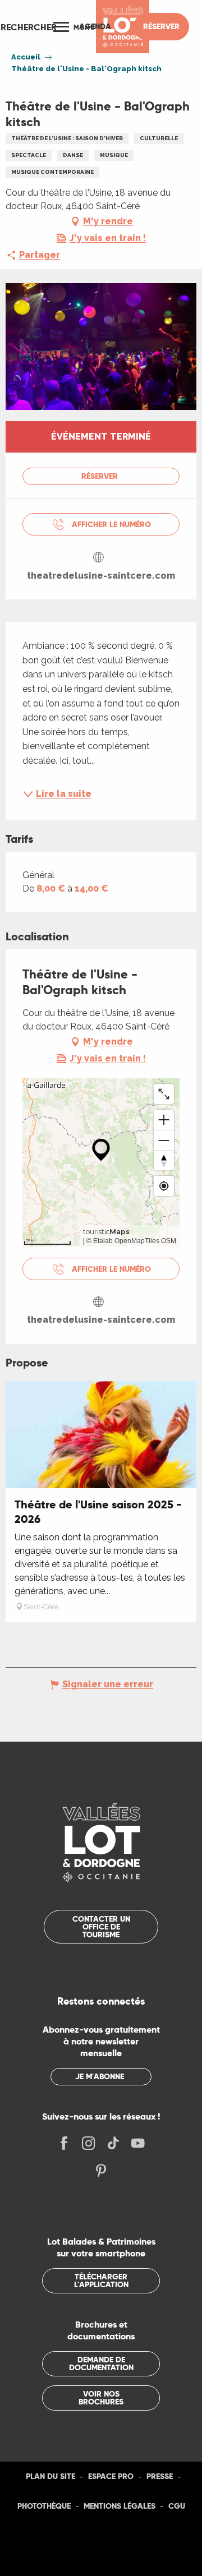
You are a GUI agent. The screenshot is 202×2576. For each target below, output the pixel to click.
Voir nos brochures (101, 2398)
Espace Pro (111, 2476)
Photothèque (44, 2506)
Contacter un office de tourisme (101, 1927)
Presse (160, 2476)
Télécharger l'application (101, 2280)
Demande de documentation (101, 2363)
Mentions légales (120, 2506)
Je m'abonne (100, 2076)
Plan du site (50, 2476)
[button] (29, 27)
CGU (177, 2506)
